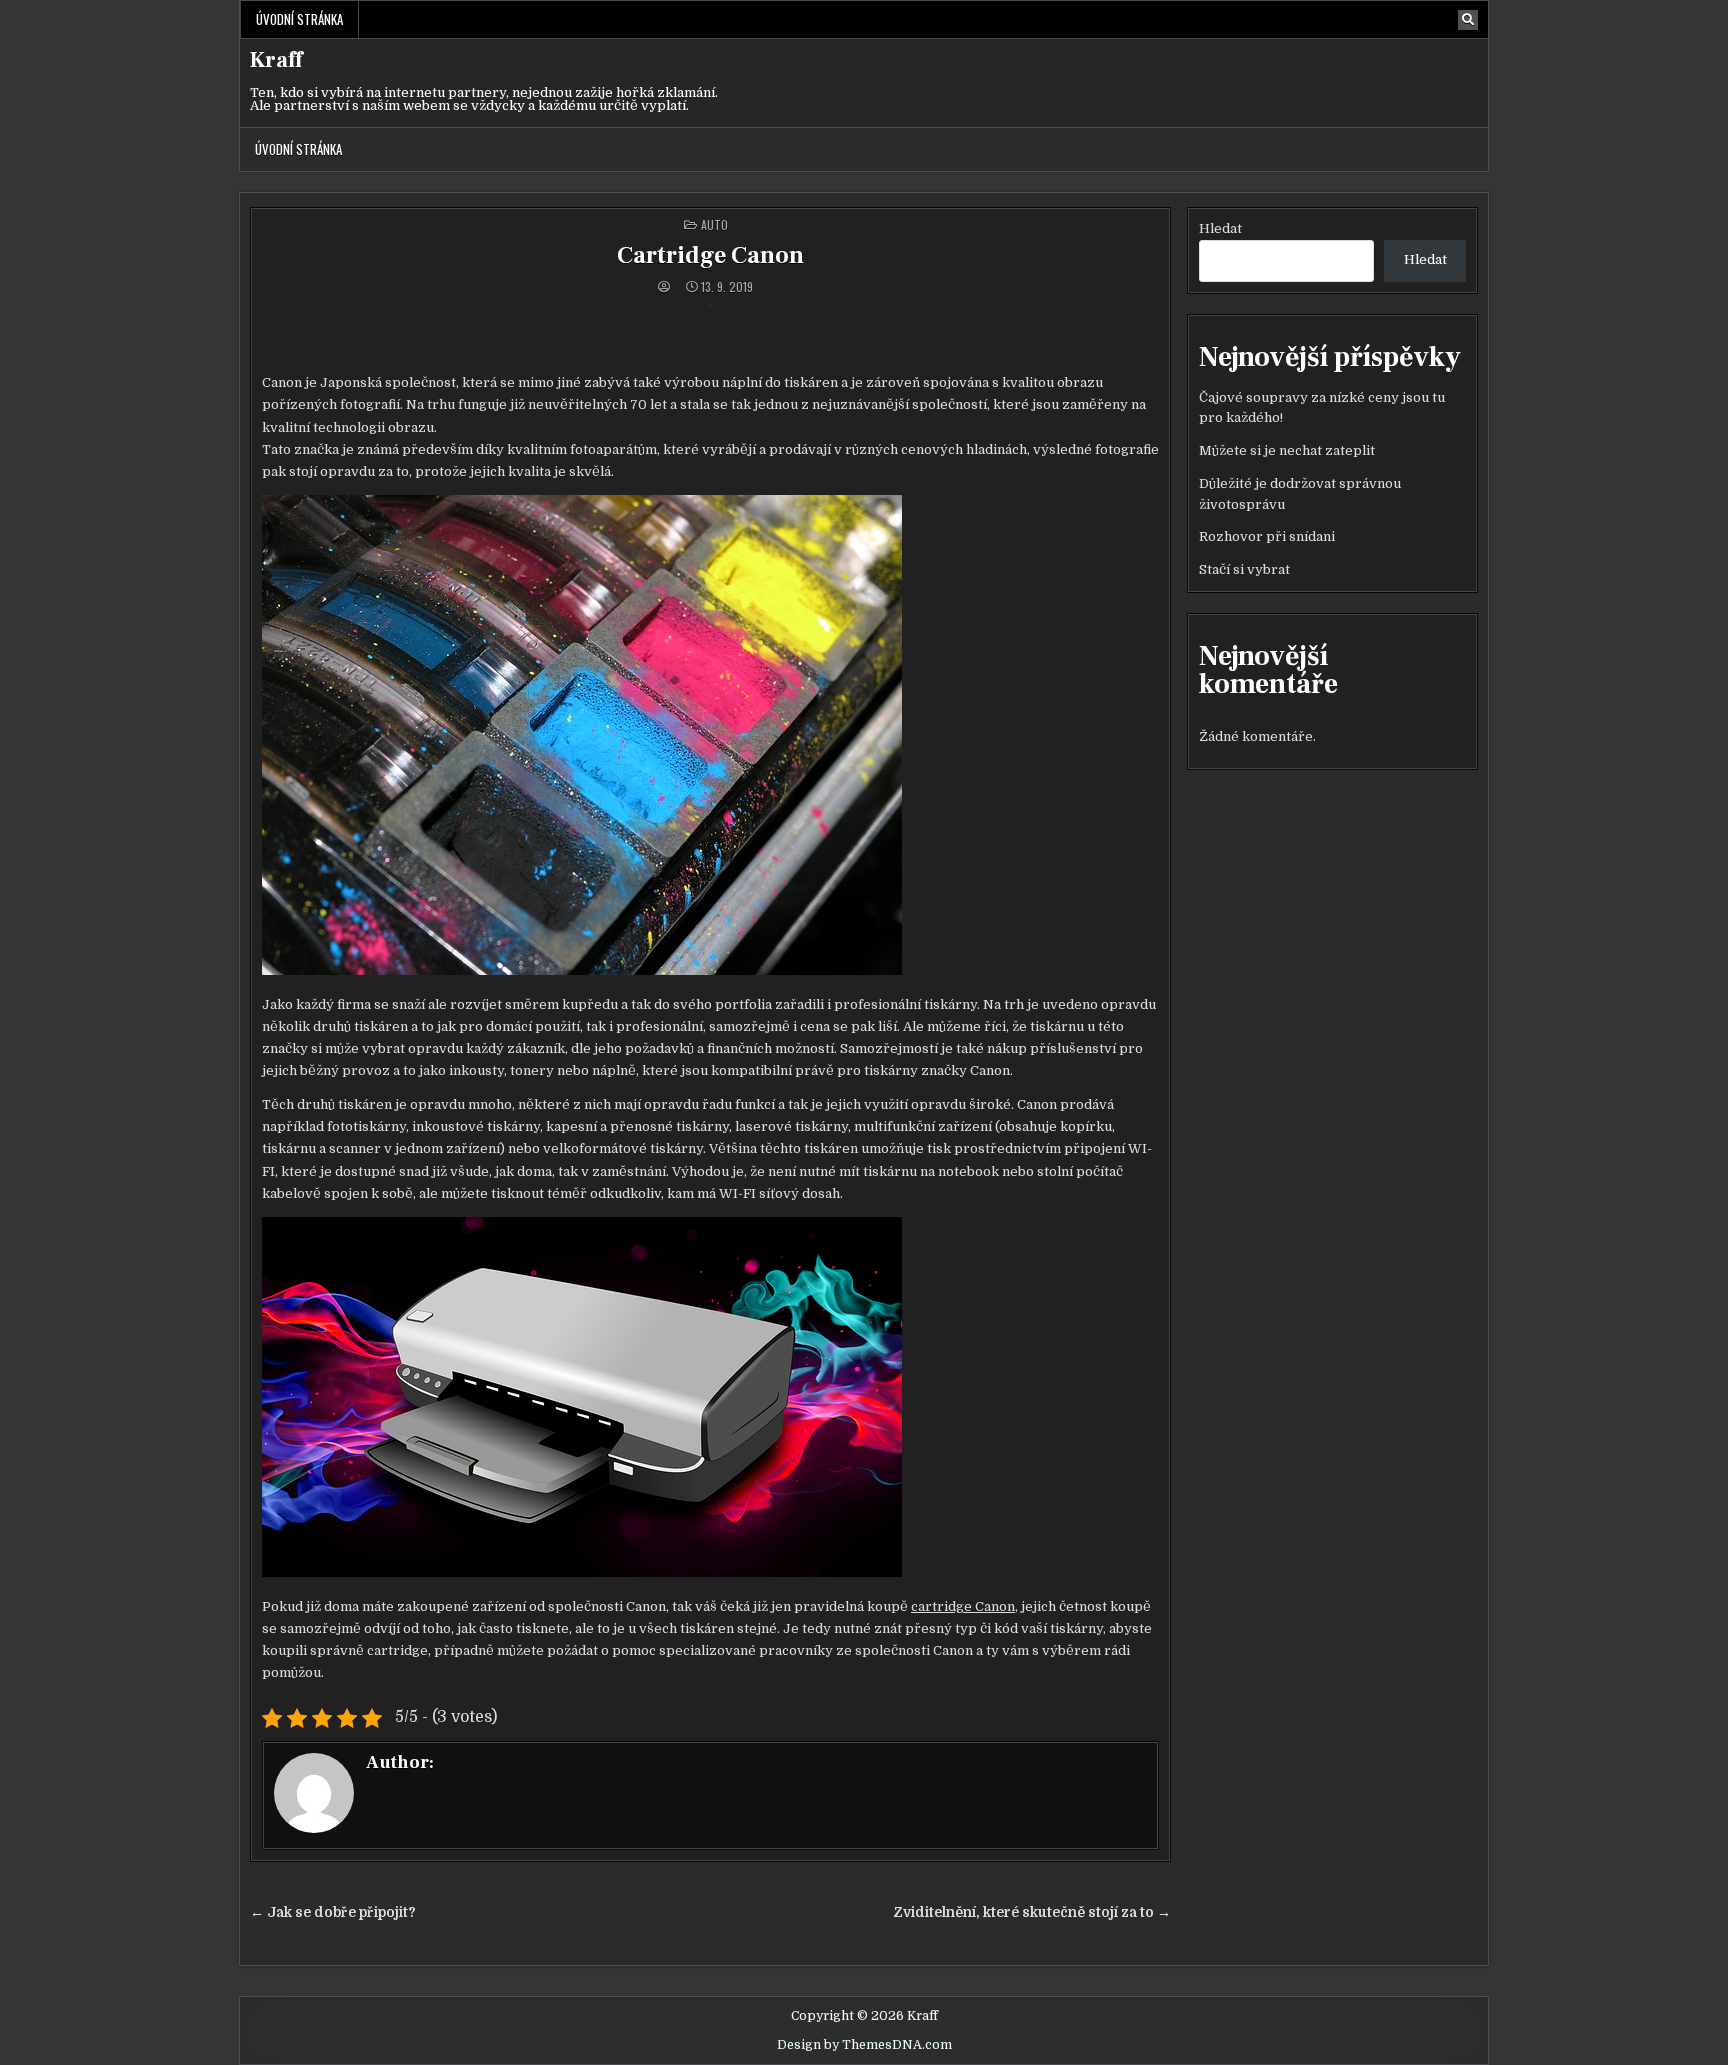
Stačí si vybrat (1244, 569)
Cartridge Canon (710, 255)
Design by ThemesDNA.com (864, 2045)
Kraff (276, 60)
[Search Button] (1468, 20)
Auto (714, 224)
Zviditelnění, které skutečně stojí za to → (1032, 1912)
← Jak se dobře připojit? (333, 1912)
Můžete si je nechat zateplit (1287, 450)
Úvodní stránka (299, 19)
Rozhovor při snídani (1267, 536)
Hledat (1220, 228)
